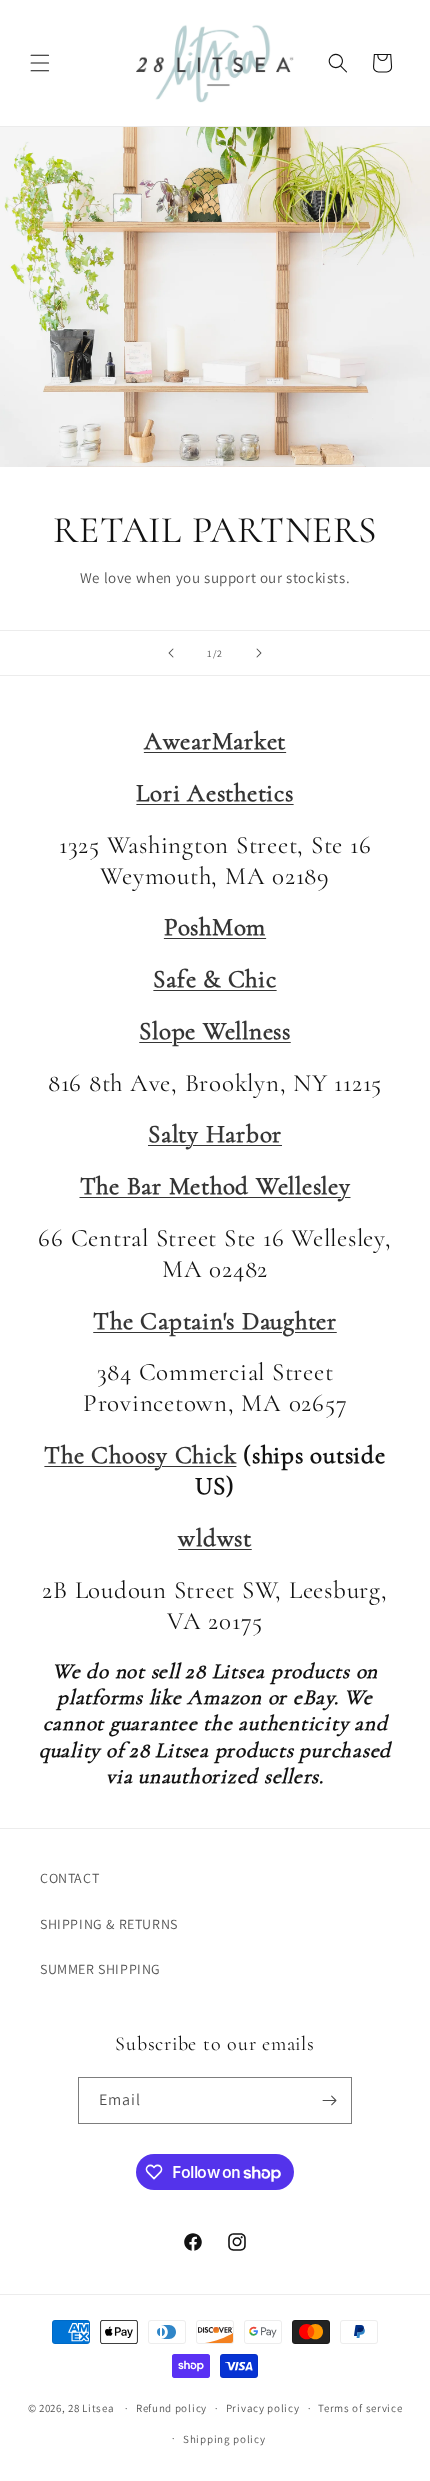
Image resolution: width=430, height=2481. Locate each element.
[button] (40, 63)
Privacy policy (263, 2408)
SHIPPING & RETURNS (109, 1924)
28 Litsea (91, 2408)
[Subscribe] (329, 2100)
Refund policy (171, 2408)
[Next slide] (259, 653)
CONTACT (69, 1878)
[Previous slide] (171, 653)
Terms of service (360, 2408)
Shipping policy (224, 2439)
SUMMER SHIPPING (100, 1969)
